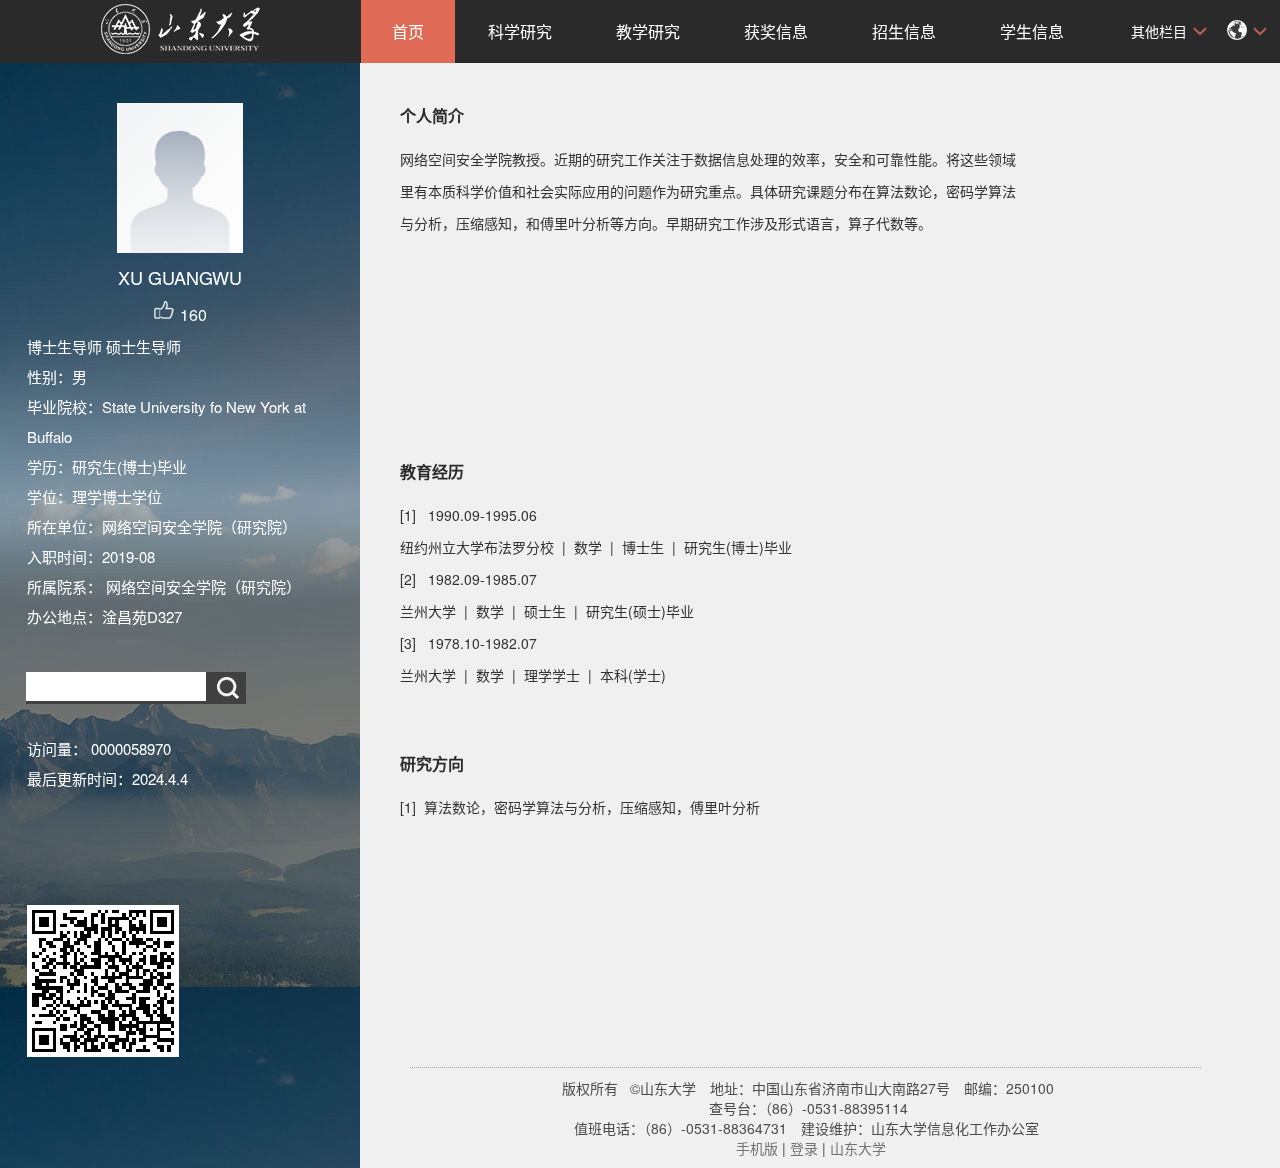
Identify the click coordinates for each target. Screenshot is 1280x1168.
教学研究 (648, 31)
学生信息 (1032, 31)
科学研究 (520, 31)
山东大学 (858, 1148)
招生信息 (904, 31)
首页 (408, 31)
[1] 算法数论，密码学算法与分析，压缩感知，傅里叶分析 (580, 807)
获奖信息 (776, 31)
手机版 (757, 1148)
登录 (804, 1148)
